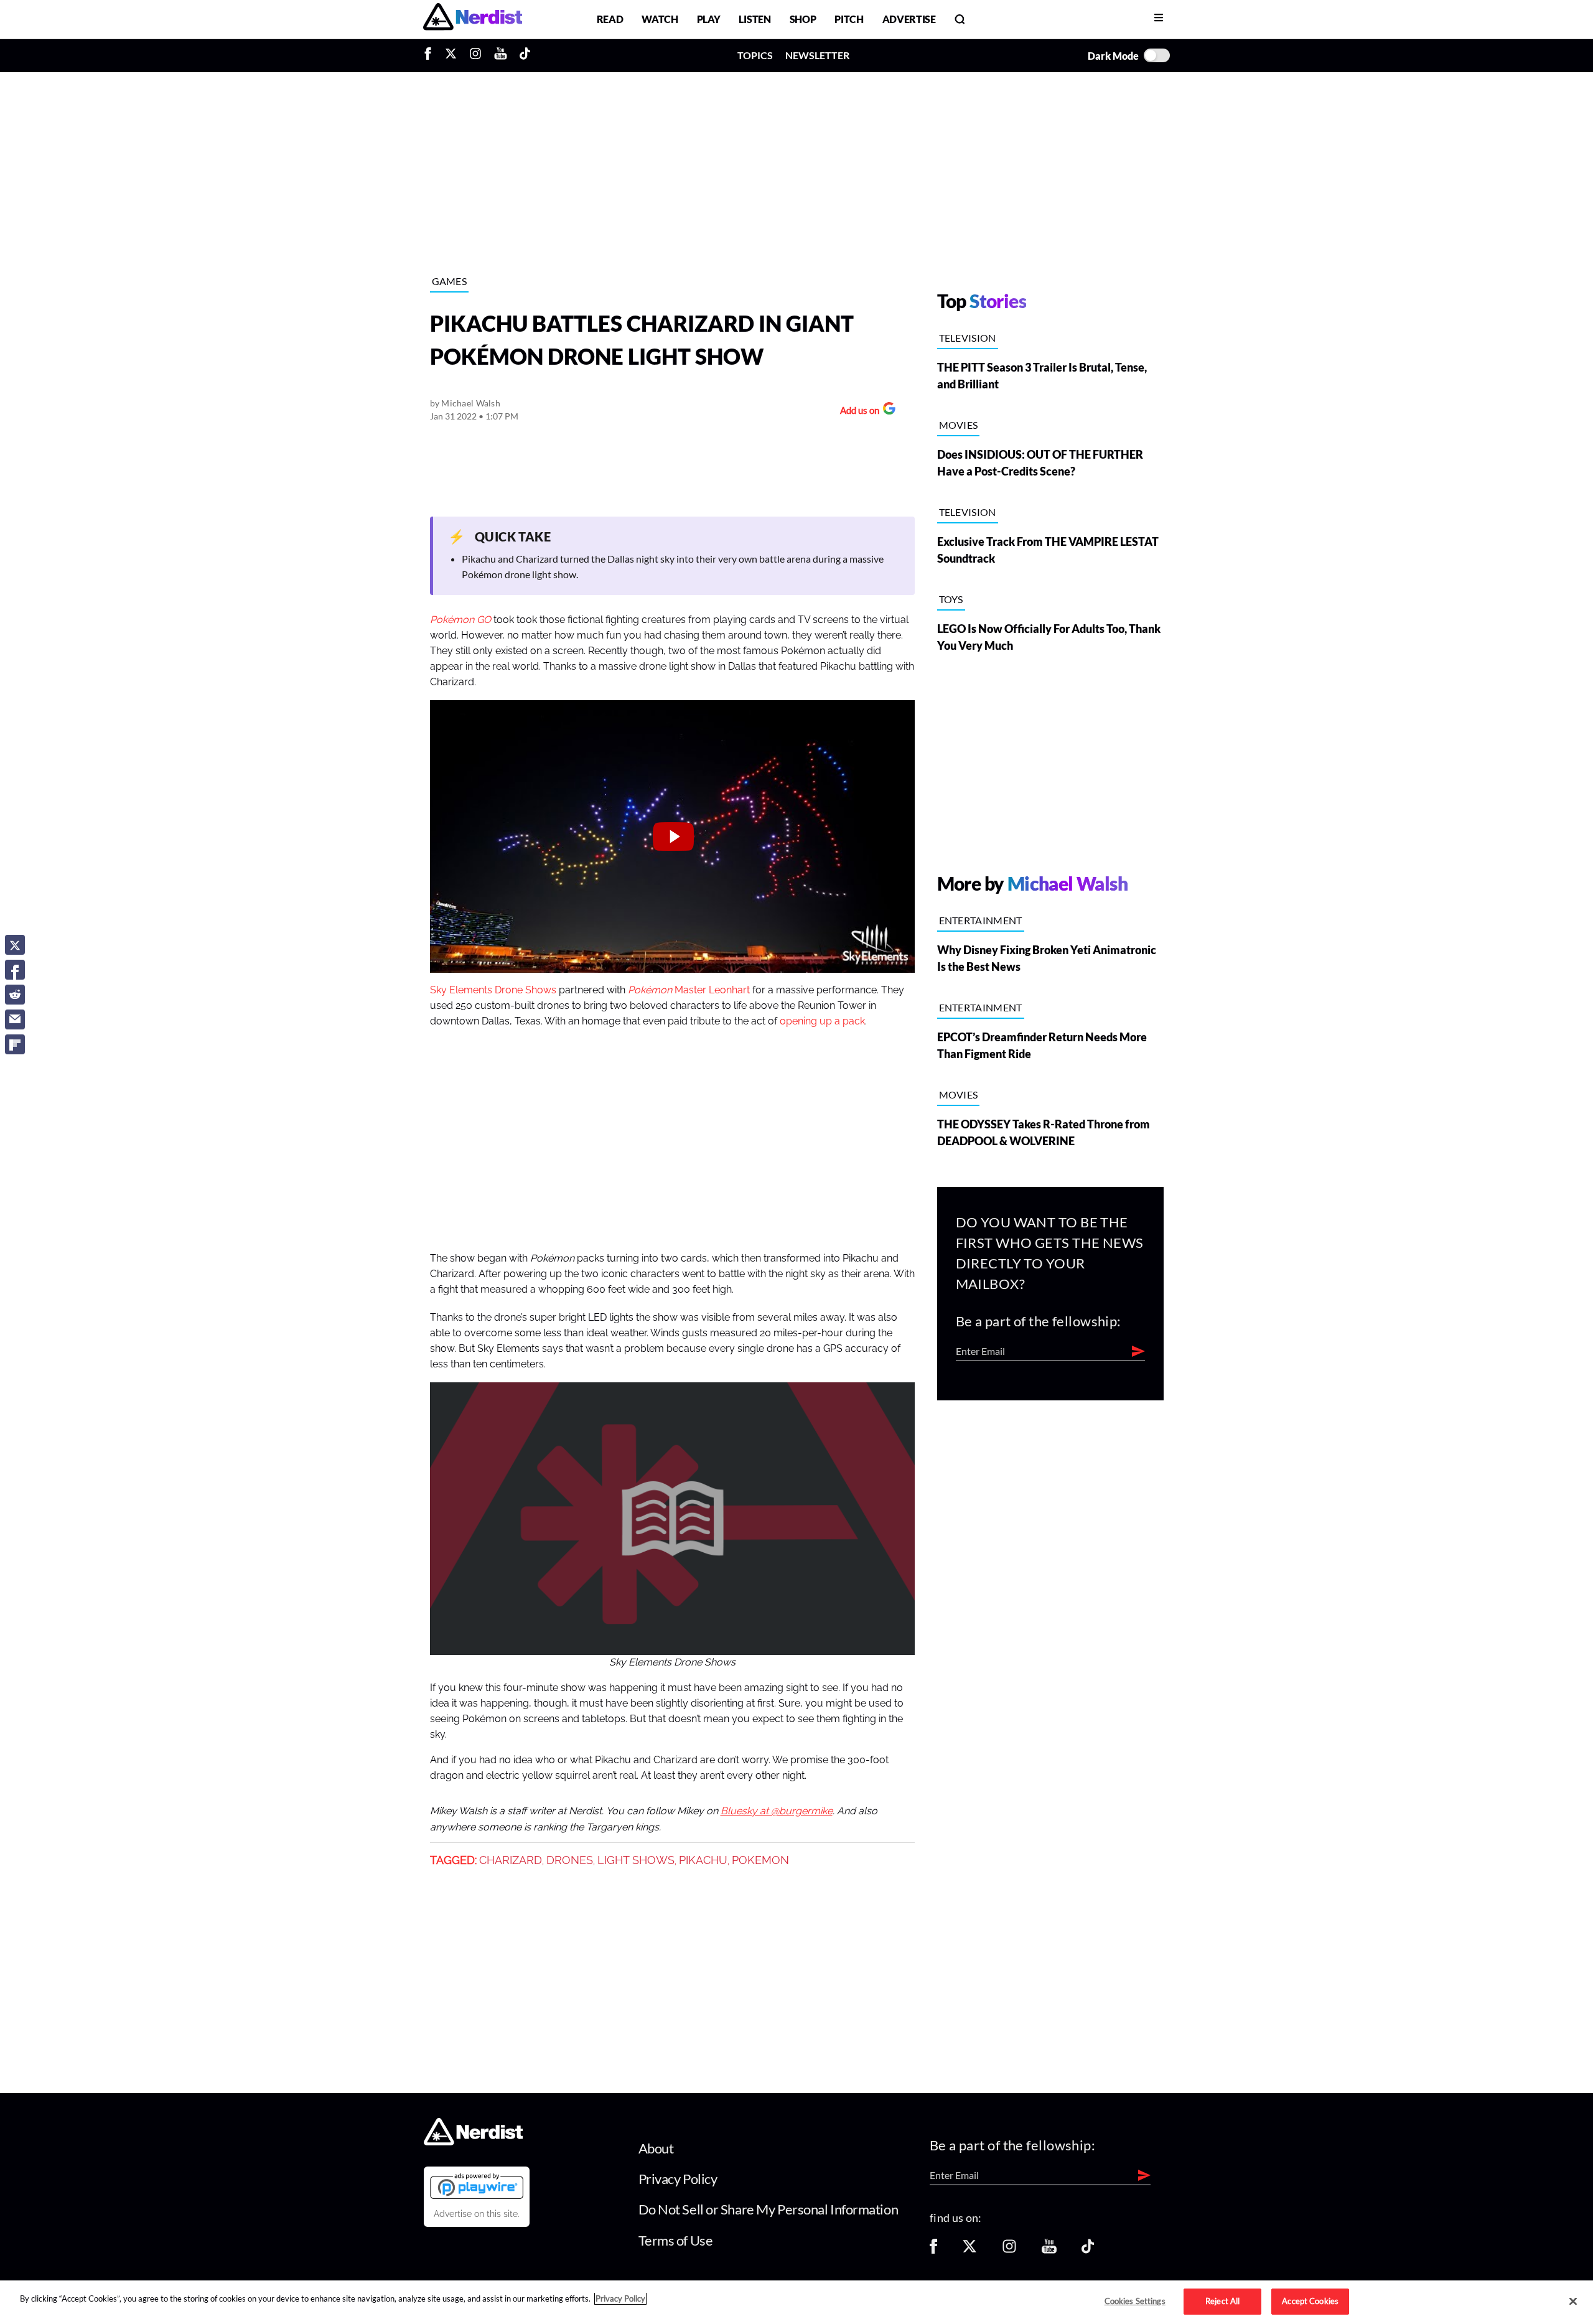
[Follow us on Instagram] (1009, 2250)
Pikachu (703, 1860)
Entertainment (981, 920)
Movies (959, 425)
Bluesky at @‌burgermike (777, 1811)
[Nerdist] (473, 19)
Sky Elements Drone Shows (493, 990)
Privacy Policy (678, 2179)
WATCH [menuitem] (660, 19)
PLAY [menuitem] (709, 19)
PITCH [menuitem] (849, 19)
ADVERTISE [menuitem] (909, 19)
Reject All (1222, 2301)
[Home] (473, 2141)
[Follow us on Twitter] (969, 2250)
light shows (636, 1860)
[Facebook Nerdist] (431, 55)
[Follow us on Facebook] (933, 2250)
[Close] (1573, 2302)
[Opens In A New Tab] (477, 2186)
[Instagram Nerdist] (475, 55)
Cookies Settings (1135, 2301)
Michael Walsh (471, 403)
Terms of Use (676, 2240)
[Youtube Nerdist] (501, 55)
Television (968, 338)
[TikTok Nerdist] (525, 55)
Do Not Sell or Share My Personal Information (768, 2209)
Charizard (511, 1860)
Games (450, 281)
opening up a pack (822, 1021)
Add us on (857, 412)
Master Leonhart (689, 990)
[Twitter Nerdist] (451, 55)
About (656, 2148)
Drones (570, 1860)
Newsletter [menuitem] (817, 55)
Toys (951, 599)
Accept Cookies (1310, 2301)
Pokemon (760, 1860)
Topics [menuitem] (755, 55)
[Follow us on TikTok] (1088, 2250)
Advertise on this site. (477, 2214)
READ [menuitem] (610, 19)
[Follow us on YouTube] (1049, 2250)
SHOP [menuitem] (803, 19)
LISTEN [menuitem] (754, 19)
